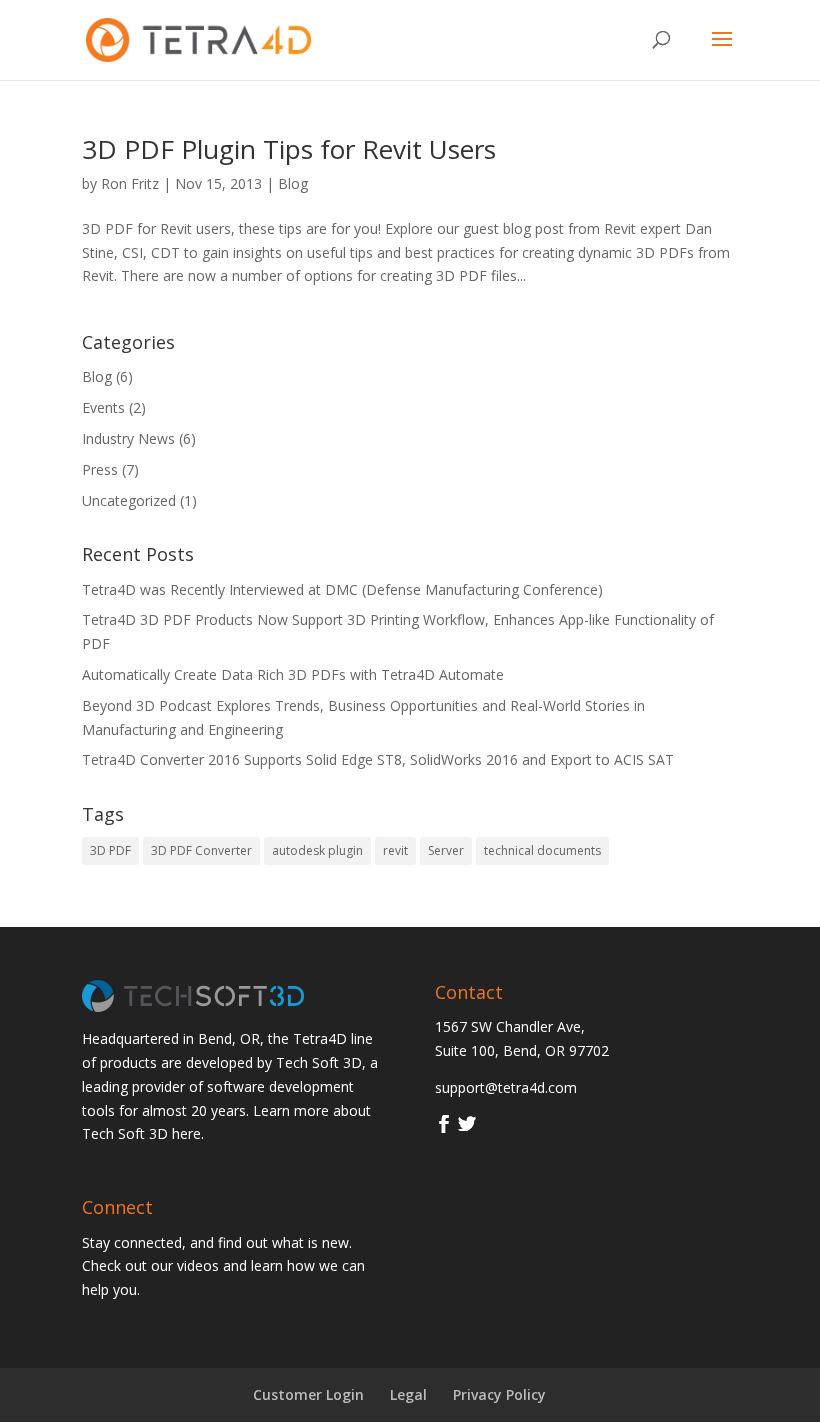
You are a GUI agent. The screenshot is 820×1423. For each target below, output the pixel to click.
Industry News (128, 438)
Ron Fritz (130, 183)
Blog (293, 183)
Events (103, 407)
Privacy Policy (499, 1394)
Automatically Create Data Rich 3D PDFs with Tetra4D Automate (293, 674)
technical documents (542, 850)
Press (100, 469)
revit (395, 850)
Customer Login (308, 1394)
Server (446, 850)
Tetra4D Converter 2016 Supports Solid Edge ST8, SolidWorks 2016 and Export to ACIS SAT (378, 759)
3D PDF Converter (201, 850)
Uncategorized (129, 500)
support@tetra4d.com (506, 1087)
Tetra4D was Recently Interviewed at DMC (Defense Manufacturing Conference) (342, 589)
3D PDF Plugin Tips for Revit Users (289, 149)
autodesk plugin (317, 850)
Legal (408, 1394)
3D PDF (110, 850)
